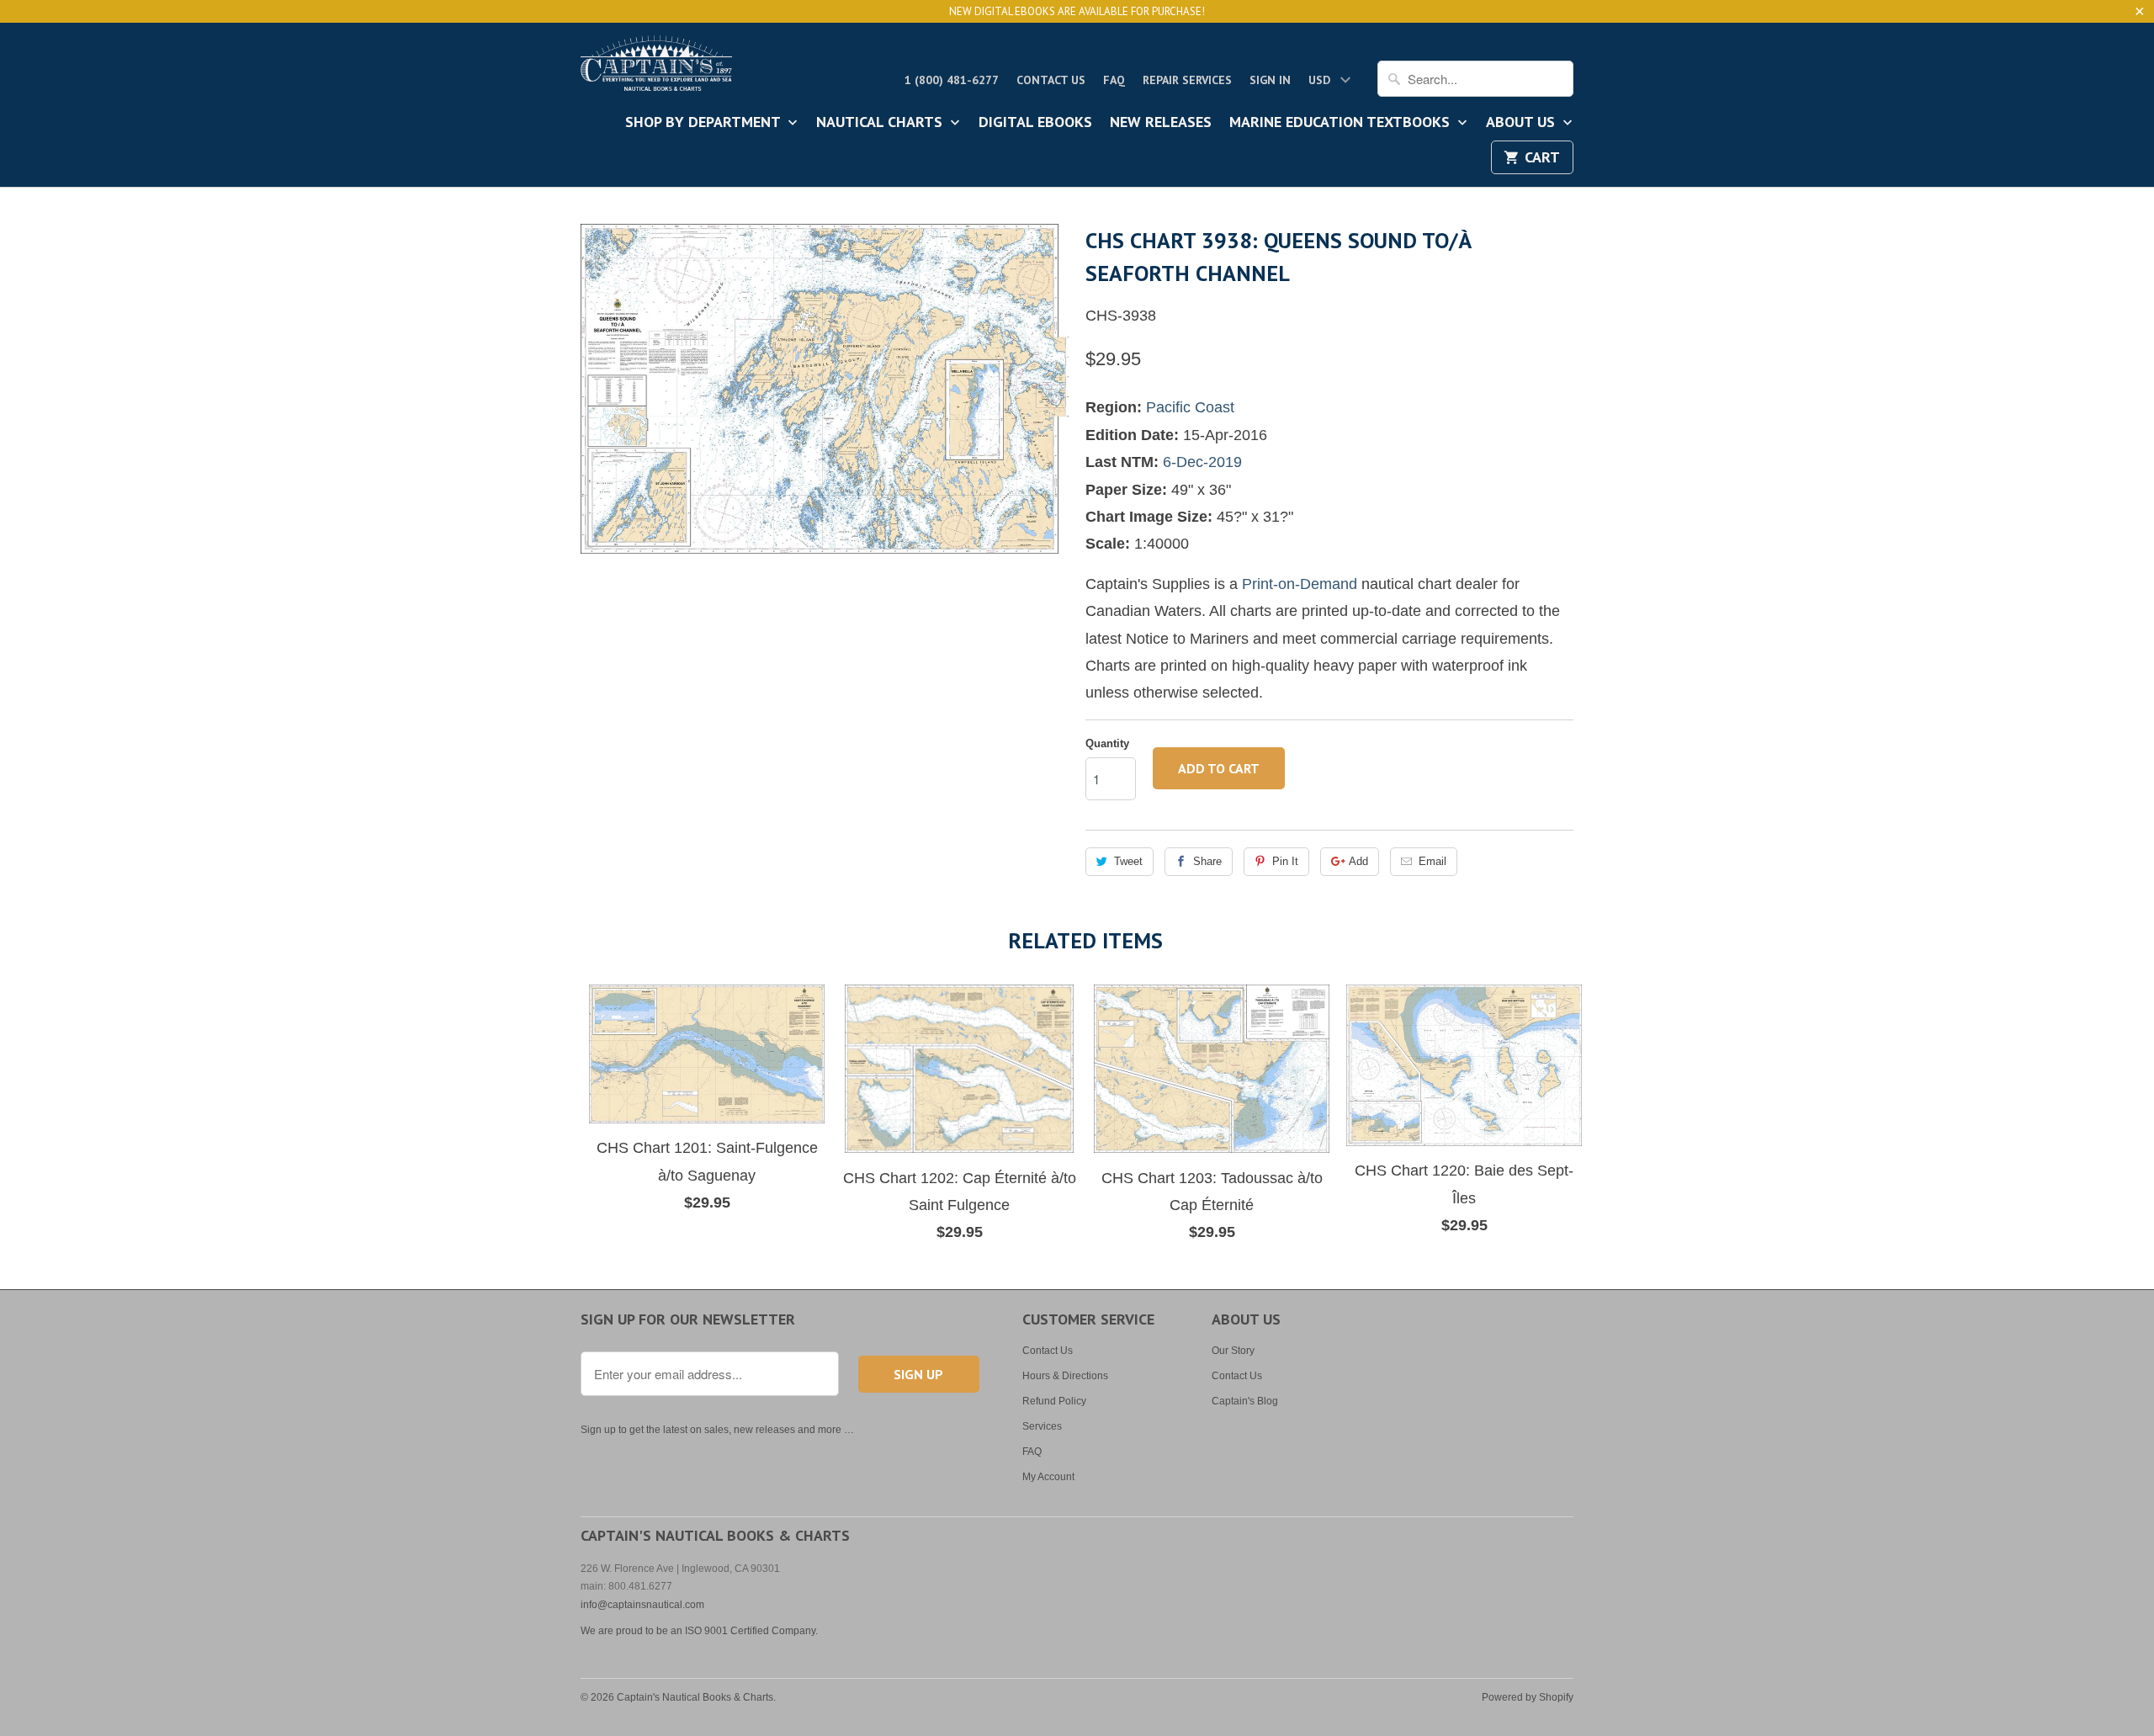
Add (1358, 861)
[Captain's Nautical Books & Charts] (656, 68)
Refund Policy (1054, 1401)
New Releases (1161, 123)
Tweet (1128, 861)
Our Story (1233, 1351)
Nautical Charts (881, 123)
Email (1432, 861)
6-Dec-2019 (1202, 462)
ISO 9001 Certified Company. (751, 1631)
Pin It (1285, 861)
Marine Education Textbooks (1342, 123)
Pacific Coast (1190, 407)
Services (1042, 1426)
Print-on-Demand (1300, 584)
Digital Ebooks (1035, 123)
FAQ (1114, 80)
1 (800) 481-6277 (952, 80)
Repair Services (1187, 80)
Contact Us (1051, 80)
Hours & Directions (1065, 1376)
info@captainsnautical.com (642, 1605)
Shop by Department (705, 123)
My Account (1048, 1477)
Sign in (1270, 80)
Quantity (1107, 743)
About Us (1523, 123)
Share (1207, 861)
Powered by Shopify (1528, 1697)
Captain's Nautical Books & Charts (695, 1697)
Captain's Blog (1245, 1401)
